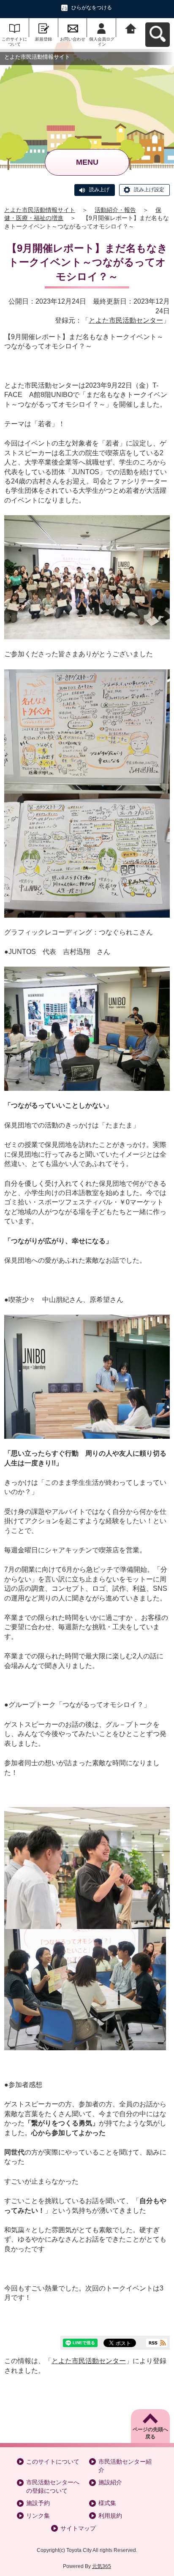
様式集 (107, 2503)
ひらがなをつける (92, 8)
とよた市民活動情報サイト (40, 210)
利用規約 (110, 2516)
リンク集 (38, 2516)
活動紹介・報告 (115, 210)
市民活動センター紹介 (125, 2466)
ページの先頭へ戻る (150, 2433)
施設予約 (38, 2503)
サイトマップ (78, 2528)
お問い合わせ (73, 39)
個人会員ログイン (102, 42)
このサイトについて (14, 42)
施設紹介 (110, 2482)
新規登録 (43, 39)
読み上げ (99, 190)
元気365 (102, 2566)
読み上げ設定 (149, 190)
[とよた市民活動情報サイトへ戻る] (131, 28)
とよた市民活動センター (126, 320)
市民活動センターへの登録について (53, 2486)
